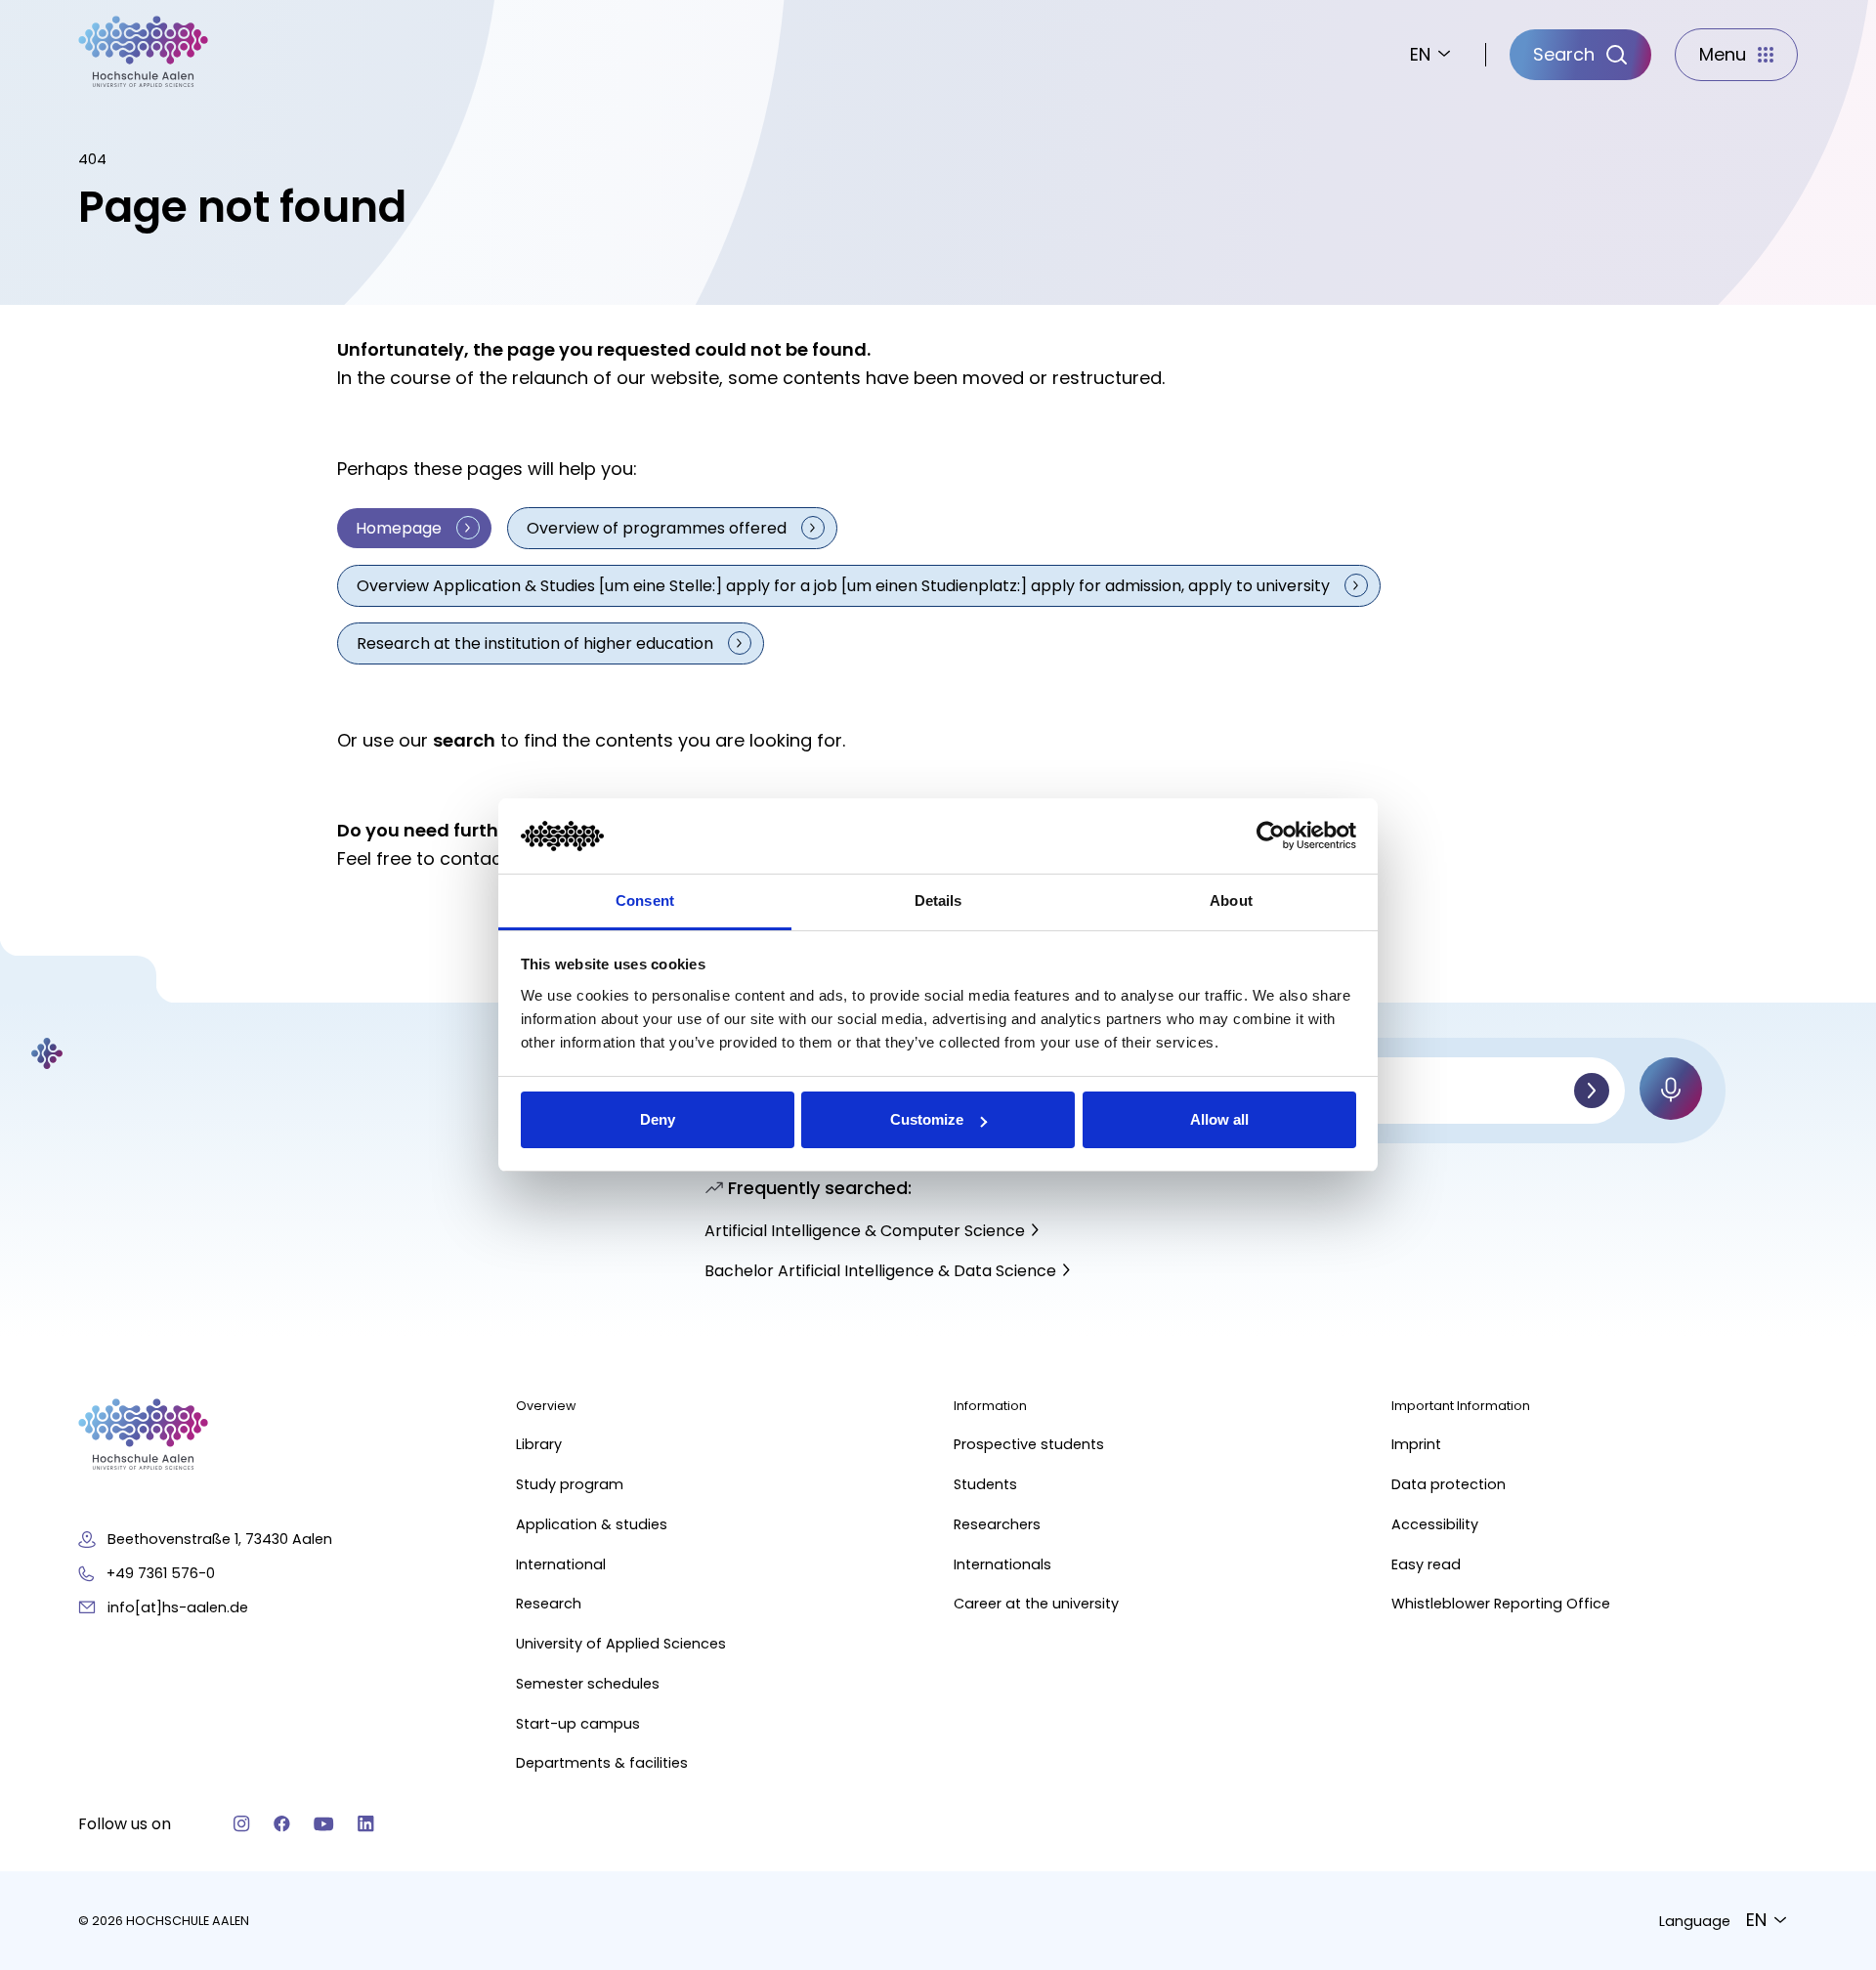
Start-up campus (578, 1724)
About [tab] (1231, 900)
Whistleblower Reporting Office (1501, 1604)
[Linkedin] (366, 1824)
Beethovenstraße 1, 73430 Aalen (220, 1539)
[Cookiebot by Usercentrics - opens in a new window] (1271, 836)
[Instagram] (242, 1824)
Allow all (1219, 1119)
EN (1420, 54)
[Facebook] (282, 1824)
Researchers (997, 1524)
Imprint (1416, 1444)
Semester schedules (588, 1684)
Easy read (1426, 1564)
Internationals (1002, 1564)
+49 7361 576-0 (161, 1573)
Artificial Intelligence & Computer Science (865, 1231)
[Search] (1592, 1091)
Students (985, 1484)
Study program (570, 1484)
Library (539, 1444)
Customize (927, 1119)
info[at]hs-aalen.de (178, 1607)
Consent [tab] (645, 900)
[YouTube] (324, 1824)
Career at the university (1036, 1604)
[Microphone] (1671, 1089)
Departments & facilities (602, 1763)
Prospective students (1029, 1444)
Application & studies (592, 1524)
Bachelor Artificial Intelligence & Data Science (880, 1271)
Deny (658, 1119)
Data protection (1449, 1484)
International (561, 1564)
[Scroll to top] (1827, 1657)
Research (549, 1604)
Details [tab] (938, 900)
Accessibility (1435, 1524)
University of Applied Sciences (621, 1644)
